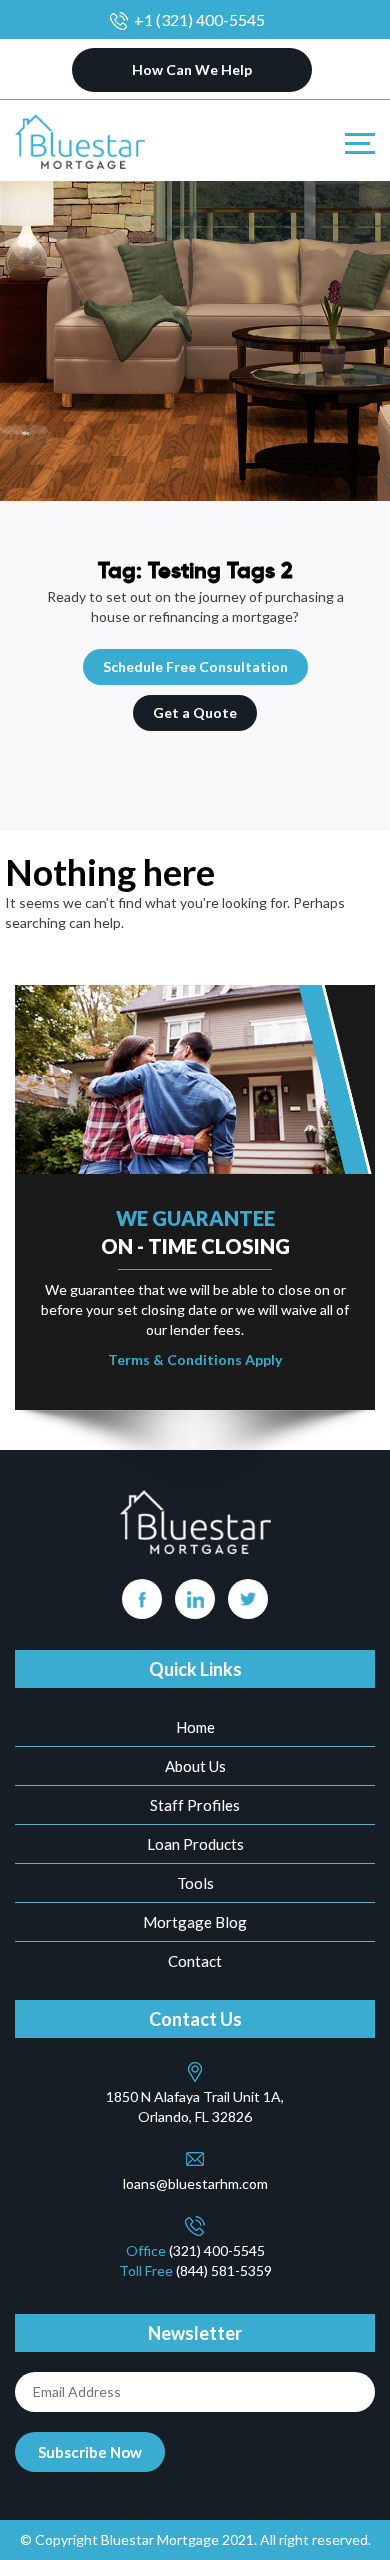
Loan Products (195, 1844)
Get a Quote (195, 712)
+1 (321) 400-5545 (199, 19)
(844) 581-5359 (224, 2270)
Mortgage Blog (195, 1922)
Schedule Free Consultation (195, 666)
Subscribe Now (90, 2452)
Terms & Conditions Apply (195, 1359)
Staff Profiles (195, 1805)
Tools (195, 1883)
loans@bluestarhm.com (195, 2183)
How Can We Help (192, 69)
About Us (195, 1766)
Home (195, 1727)
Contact (195, 1961)
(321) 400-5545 (217, 2250)
